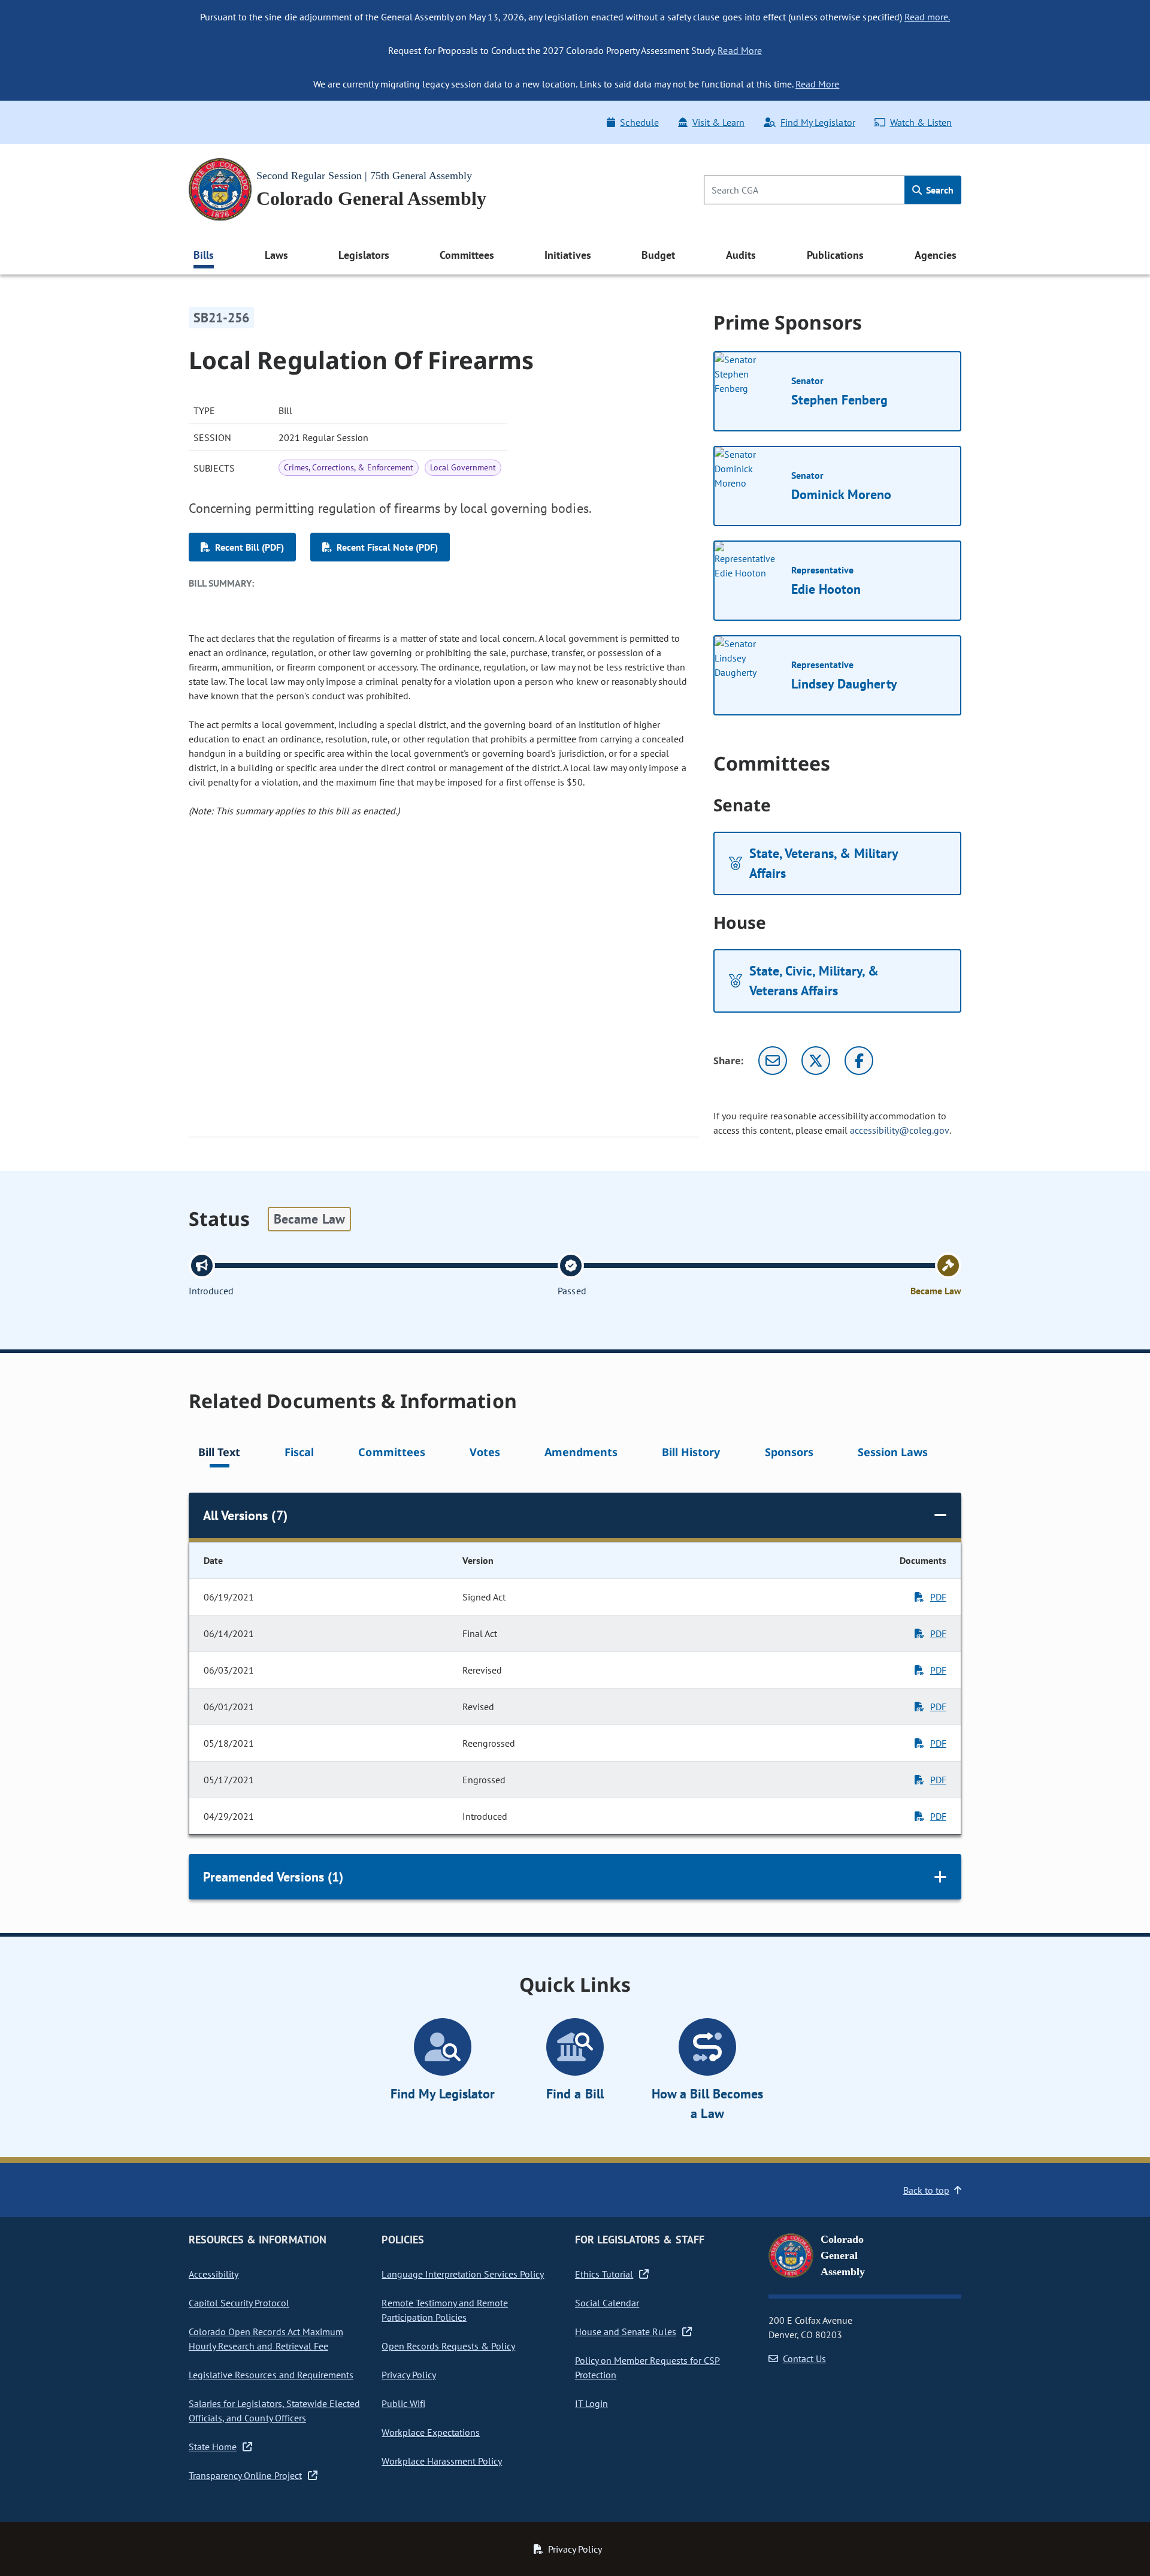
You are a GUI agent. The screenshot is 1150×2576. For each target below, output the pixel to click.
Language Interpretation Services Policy (463, 2274)
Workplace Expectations (431, 2432)
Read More (739, 50)
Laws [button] (276, 255)
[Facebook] (859, 1061)
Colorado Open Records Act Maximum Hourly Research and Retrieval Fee (266, 2339)
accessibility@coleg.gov (900, 1130)
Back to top (926, 2190)
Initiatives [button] (568, 255)
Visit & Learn (718, 122)
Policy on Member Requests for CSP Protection (647, 2367)
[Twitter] (816, 1061)
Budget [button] (658, 255)
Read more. (927, 17)
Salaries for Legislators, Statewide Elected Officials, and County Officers (274, 2411)
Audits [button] (741, 255)
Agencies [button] (936, 255)
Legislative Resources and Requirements (271, 2375)
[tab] (219, 1454)
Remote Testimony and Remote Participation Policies (445, 2310)
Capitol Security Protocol (239, 2303)
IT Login (591, 2403)
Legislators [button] (364, 255)
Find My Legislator (818, 122)
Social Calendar (607, 2303)
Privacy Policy (408, 2375)
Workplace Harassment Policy (442, 2461)
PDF (938, 1597)
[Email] (773, 1061)
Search (939, 190)
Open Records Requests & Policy (448, 2346)
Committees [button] (467, 255)
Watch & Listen (921, 122)
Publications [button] (835, 255)
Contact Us (804, 2358)
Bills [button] (204, 255)
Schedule (639, 122)
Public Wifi (403, 2403)
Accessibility (214, 2274)
